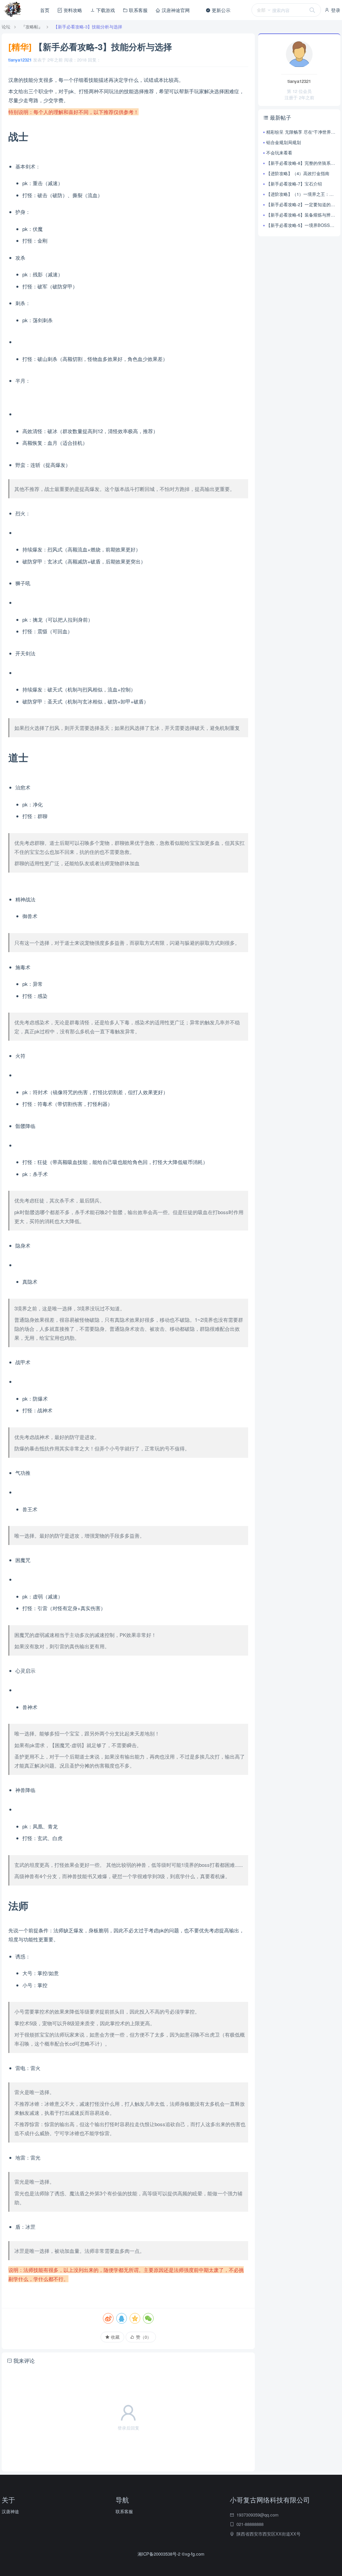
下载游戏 (105, 10)
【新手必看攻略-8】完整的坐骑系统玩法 (301, 163)
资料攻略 (72, 10)
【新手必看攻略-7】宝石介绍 (294, 184)
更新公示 (220, 10)
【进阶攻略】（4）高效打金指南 (298, 173)
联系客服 (138, 10)
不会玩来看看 (279, 153)
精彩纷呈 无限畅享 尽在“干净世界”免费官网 (301, 132)
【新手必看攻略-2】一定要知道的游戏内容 (301, 204)
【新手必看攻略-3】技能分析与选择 (88, 27)
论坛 (6, 27)
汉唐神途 (10, 2511)
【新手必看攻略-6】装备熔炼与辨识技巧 (301, 215)
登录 (335, 10)
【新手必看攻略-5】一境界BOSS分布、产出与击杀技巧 (301, 225)
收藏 (115, 2337)
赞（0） (143, 2337)
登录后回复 (128, 2428)
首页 (45, 10)
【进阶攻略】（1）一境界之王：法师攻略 (301, 194)
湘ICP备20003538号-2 (160, 2554)
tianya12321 (20, 60)
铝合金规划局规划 (284, 142)
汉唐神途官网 (175, 10)
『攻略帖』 (32, 27)
